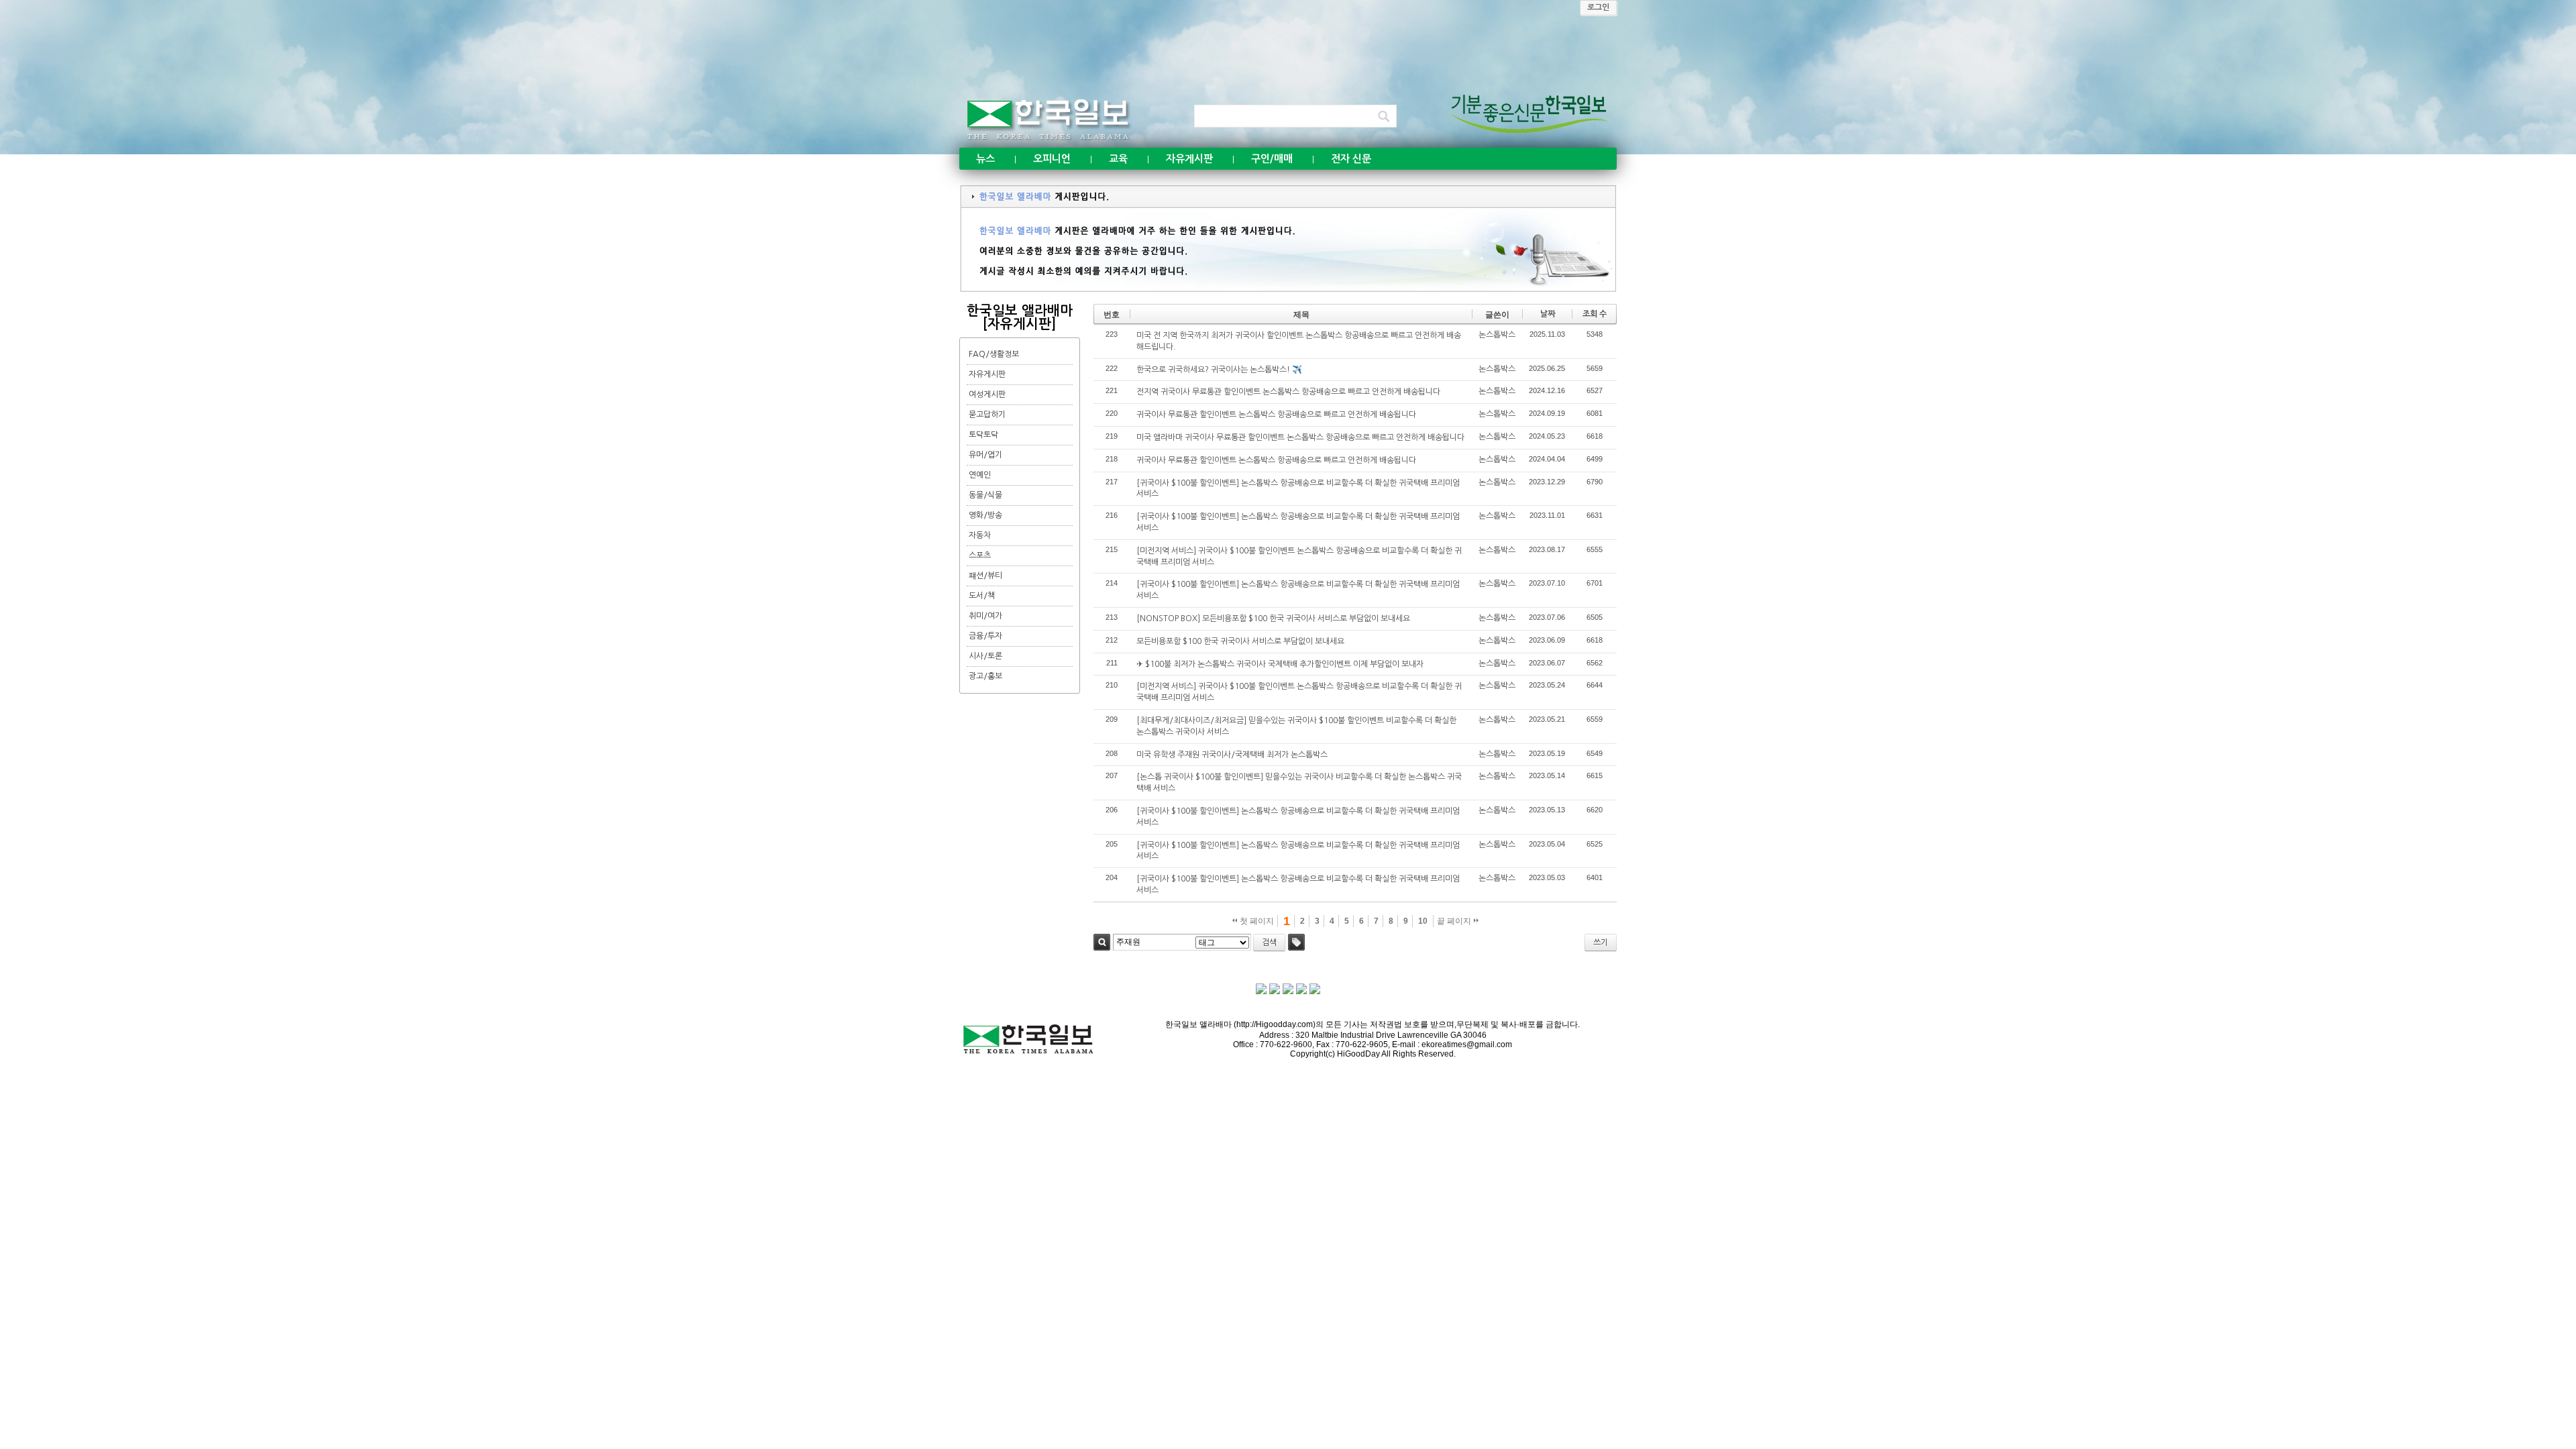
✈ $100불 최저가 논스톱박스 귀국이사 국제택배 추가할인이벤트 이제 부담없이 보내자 (1280, 664)
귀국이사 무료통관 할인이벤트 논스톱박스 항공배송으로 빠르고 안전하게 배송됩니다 (1276, 415)
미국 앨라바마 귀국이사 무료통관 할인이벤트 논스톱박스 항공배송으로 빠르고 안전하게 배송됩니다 (1300, 437)
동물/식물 (985, 495)
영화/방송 (985, 515)
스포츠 (980, 555)
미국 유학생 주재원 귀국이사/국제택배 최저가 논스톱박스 (1232, 755)
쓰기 (1601, 943)
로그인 (1598, 7)
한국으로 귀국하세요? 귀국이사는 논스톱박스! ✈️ (1219, 370)
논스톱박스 (1497, 335)
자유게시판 (1189, 159)
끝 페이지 (1455, 921)
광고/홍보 (985, 676)
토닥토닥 (983, 435)
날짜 (1548, 314)
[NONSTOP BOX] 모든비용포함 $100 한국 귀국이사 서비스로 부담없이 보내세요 (1273, 619)
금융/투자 (985, 636)
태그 (1296, 942)
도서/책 (982, 596)
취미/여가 (985, 616)
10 (1423, 921)
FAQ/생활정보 (994, 354)
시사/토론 (985, 656)
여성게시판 (987, 394)
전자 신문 (1351, 159)
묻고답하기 (987, 415)
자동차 (980, 535)
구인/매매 (1272, 159)
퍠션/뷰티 (985, 576)
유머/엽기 (985, 455)
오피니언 (1052, 159)
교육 (1118, 159)
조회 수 (1595, 314)
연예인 (980, 475)
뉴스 (985, 159)
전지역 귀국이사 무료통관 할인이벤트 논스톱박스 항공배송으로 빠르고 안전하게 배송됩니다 (1288, 392)
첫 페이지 (1256, 921)
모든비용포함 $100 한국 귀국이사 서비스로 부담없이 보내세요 (1240, 641)
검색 (1102, 942)
